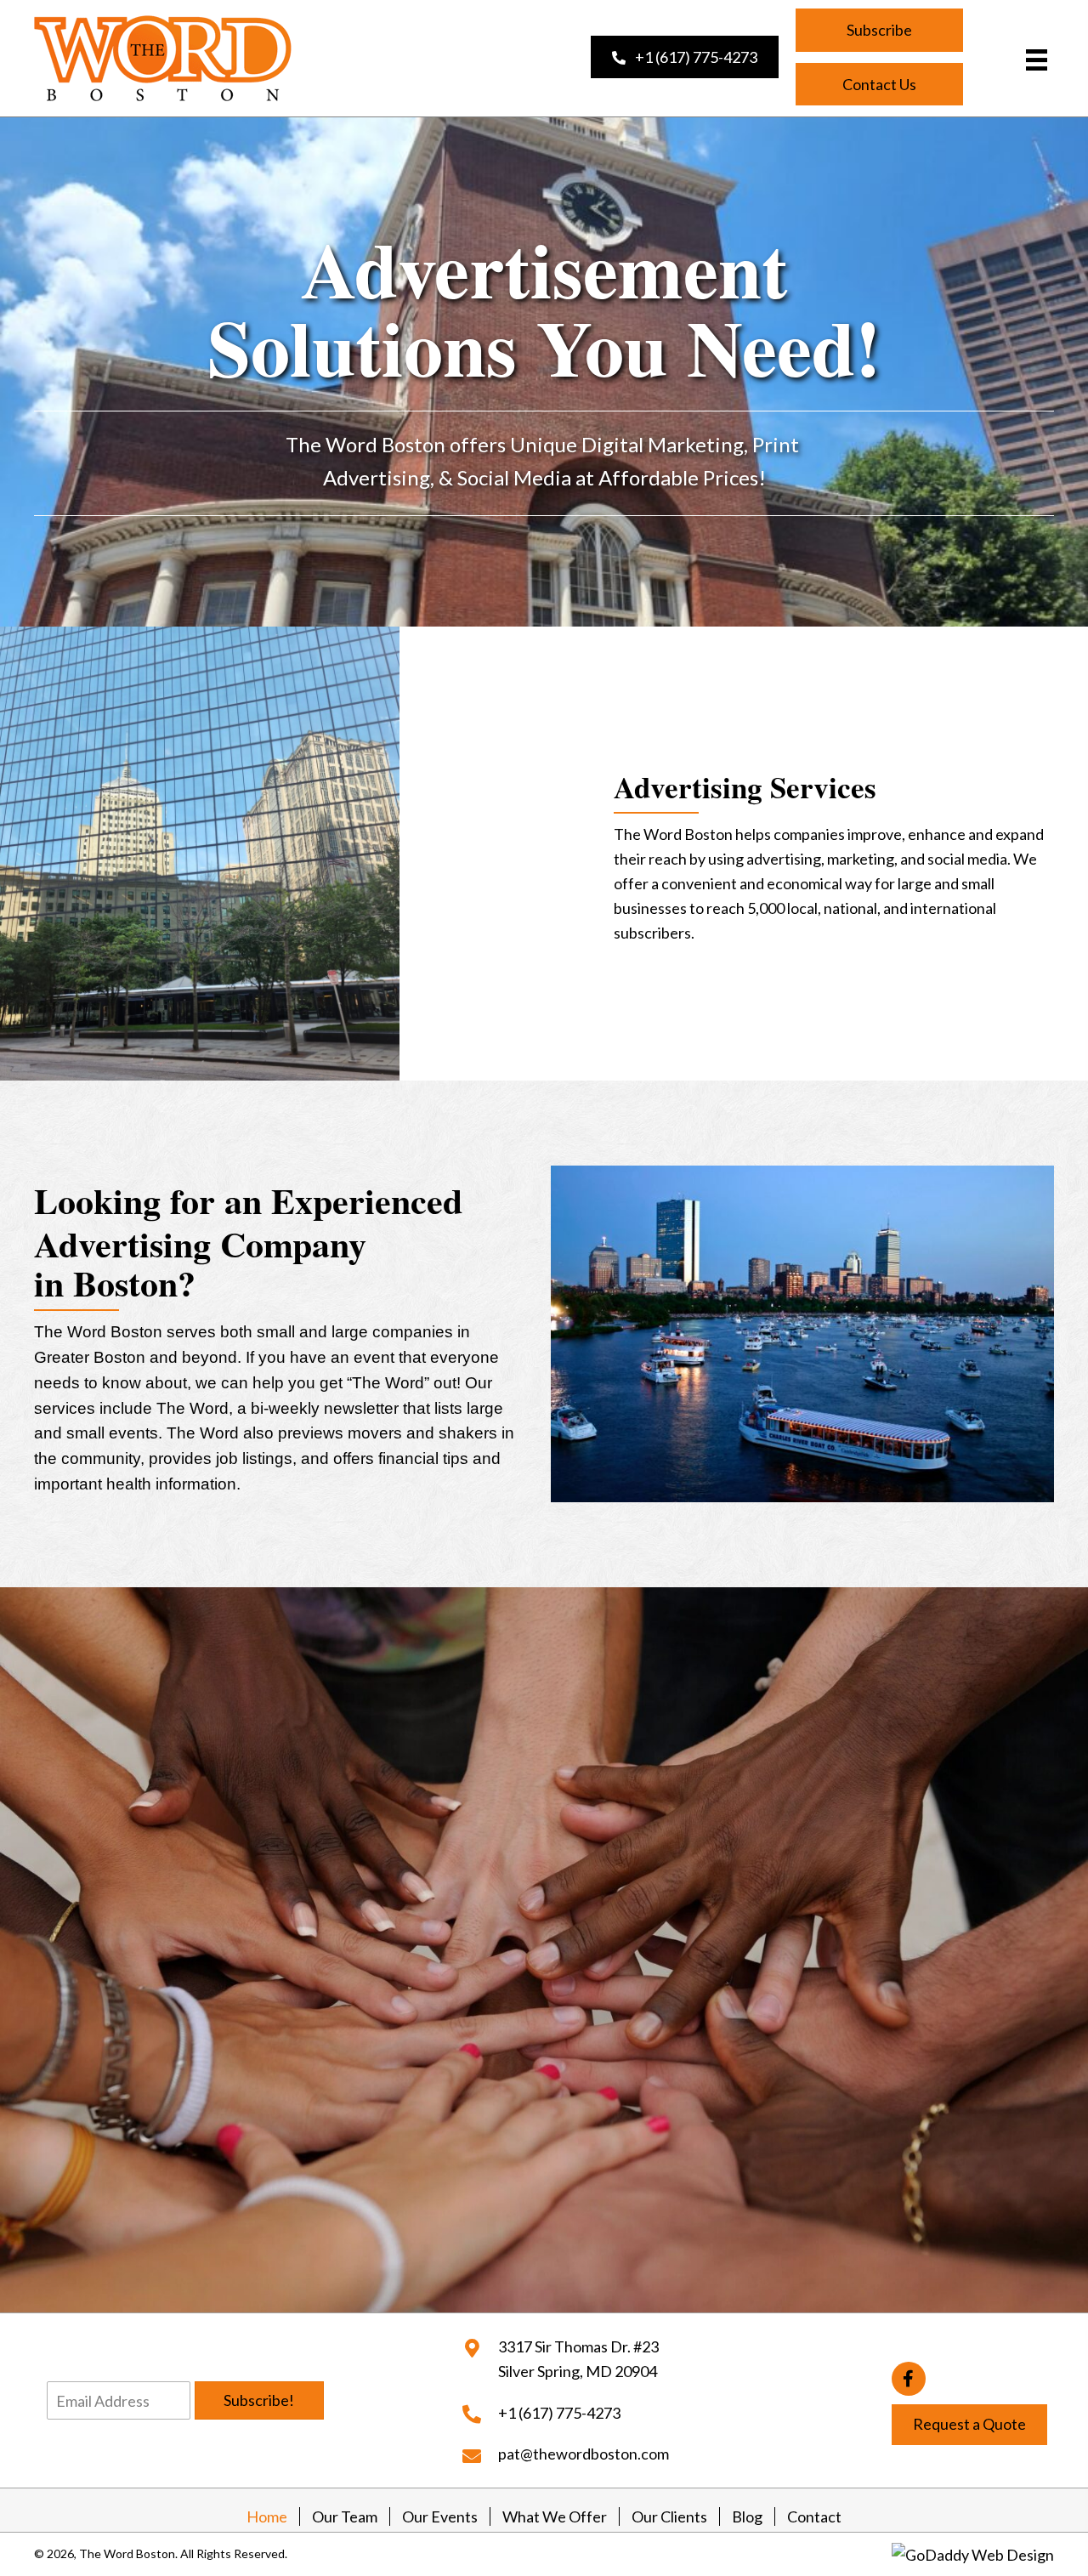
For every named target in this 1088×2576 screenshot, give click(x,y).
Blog (747, 2516)
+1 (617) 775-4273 (559, 2413)
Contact (814, 2516)
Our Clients (669, 2516)
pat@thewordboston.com (584, 2454)
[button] (685, 57)
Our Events (440, 2516)
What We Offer (555, 2516)
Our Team (345, 2516)
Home (267, 2516)
